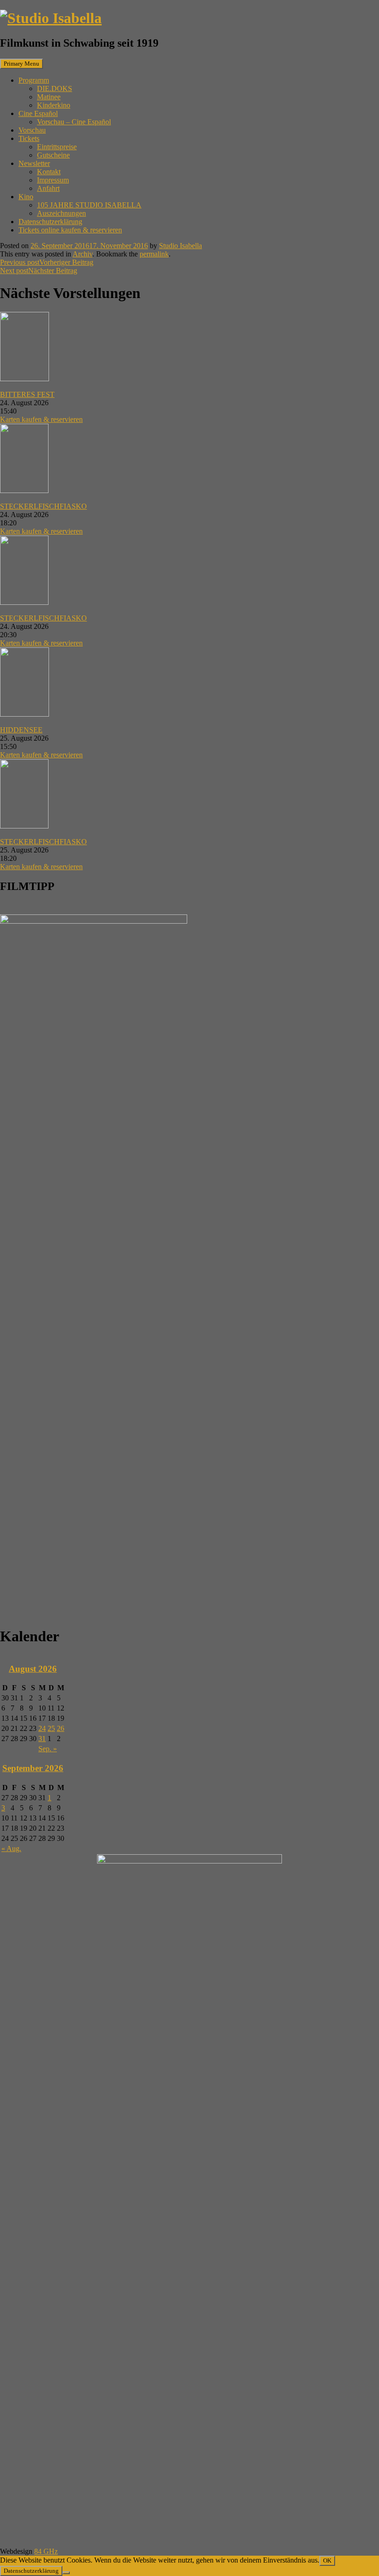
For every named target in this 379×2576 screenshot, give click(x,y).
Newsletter (34, 163)
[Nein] (66, 2573)
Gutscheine (53, 155)
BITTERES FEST (27, 394)
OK (327, 2561)
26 (61, 1728)
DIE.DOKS (55, 88)
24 (42, 1728)
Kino (26, 197)
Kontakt (49, 172)
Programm (34, 80)
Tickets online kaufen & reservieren (70, 230)
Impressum (53, 180)
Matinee (49, 97)
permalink (154, 254)
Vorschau (32, 130)
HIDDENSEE (21, 730)
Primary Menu (21, 64)
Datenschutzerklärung (50, 222)
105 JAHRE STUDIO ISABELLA (89, 205)
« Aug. (11, 1848)
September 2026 (33, 1768)
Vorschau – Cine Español (74, 122)
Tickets (29, 138)
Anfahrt (48, 188)
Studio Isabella (180, 246)
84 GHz (46, 2551)
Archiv (83, 254)
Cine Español (38, 113)
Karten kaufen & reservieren (41, 419)
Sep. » (48, 1749)
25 (51, 1728)
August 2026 (33, 1669)
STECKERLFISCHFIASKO (43, 506)
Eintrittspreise (57, 147)
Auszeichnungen (61, 213)
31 (42, 1739)
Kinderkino (54, 105)
